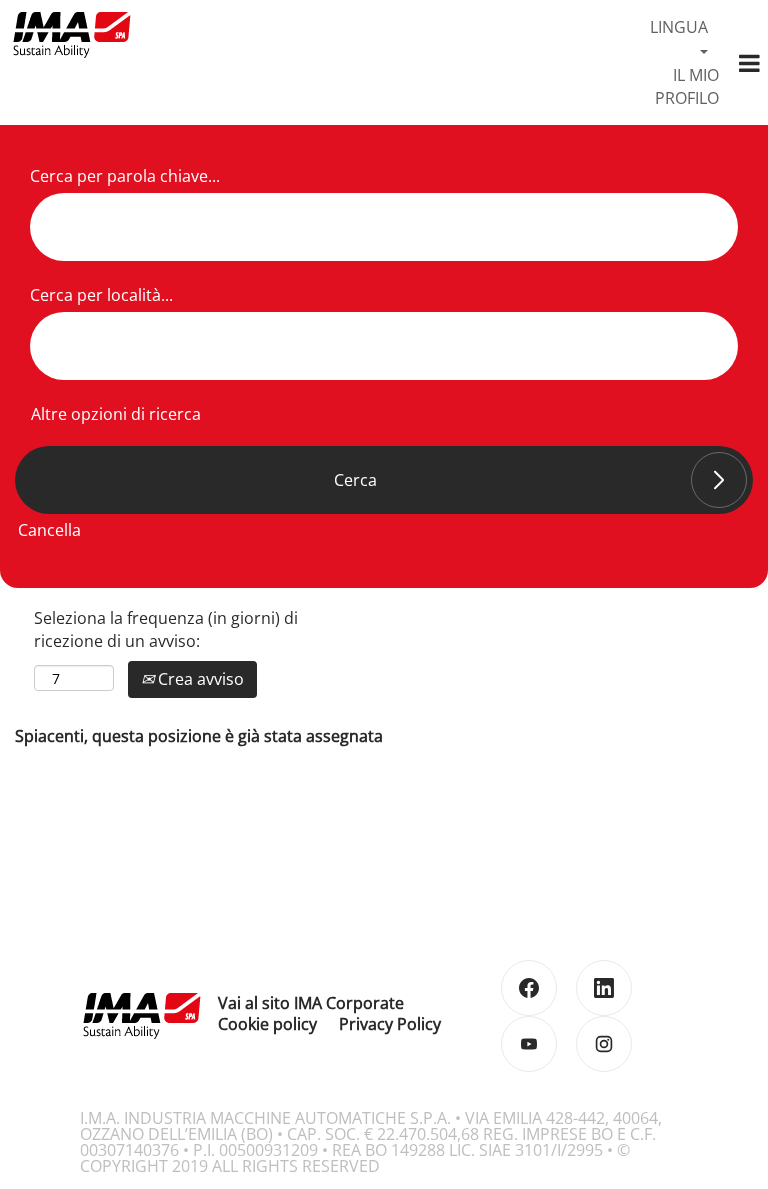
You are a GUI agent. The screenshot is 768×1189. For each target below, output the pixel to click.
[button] (749, 63)
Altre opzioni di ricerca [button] (116, 414)
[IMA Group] (141, 1015)
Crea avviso (199, 679)
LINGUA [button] (679, 27)
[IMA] (71, 34)
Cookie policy (267, 1024)
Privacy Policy (390, 1024)
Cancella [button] (49, 530)
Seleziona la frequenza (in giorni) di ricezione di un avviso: (166, 629)
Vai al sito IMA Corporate (311, 1003)
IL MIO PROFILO (687, 86)
